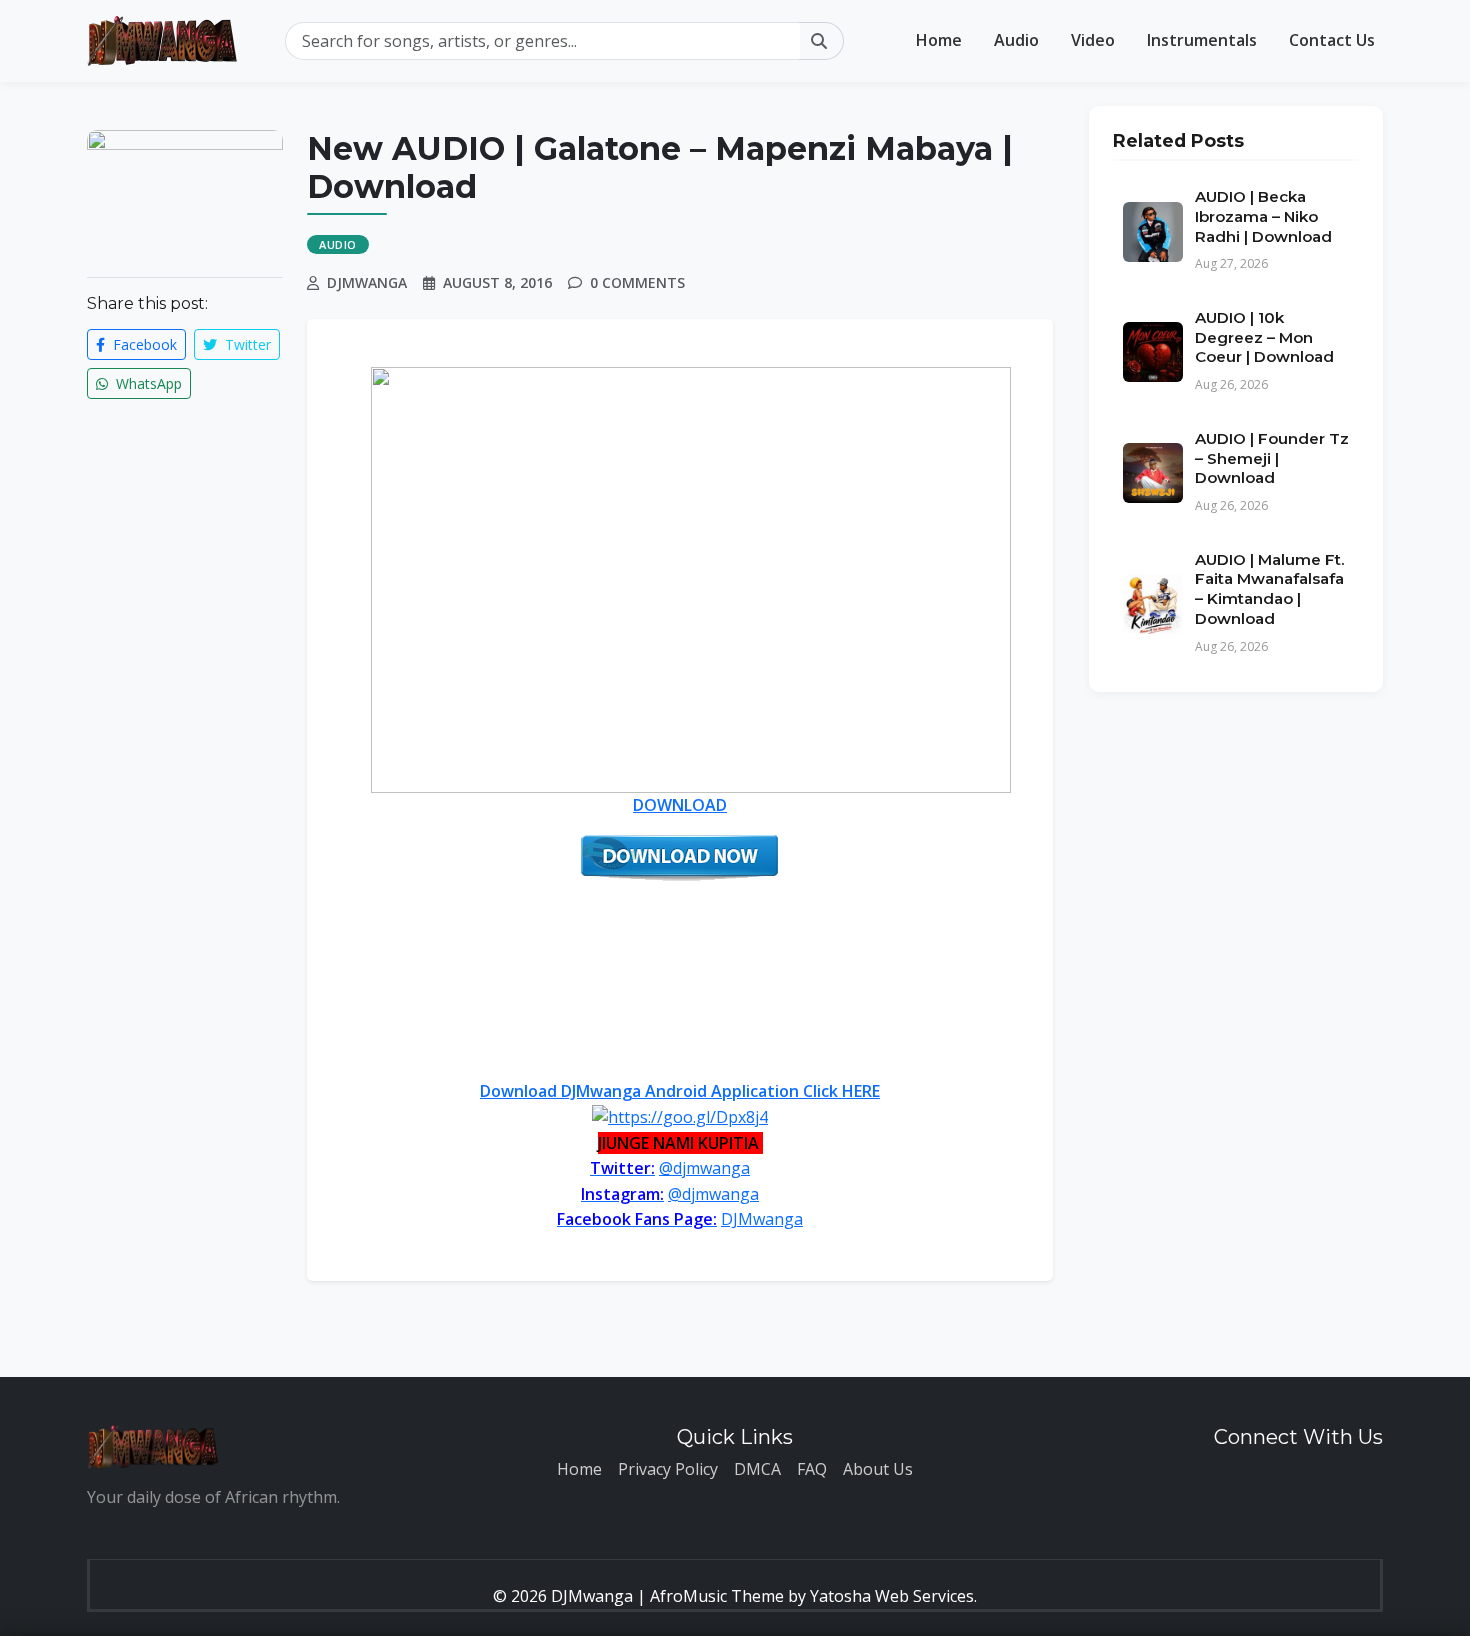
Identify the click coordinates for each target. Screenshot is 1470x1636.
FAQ (812, 1469)
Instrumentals (1202, 40)
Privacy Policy (668, 1469)
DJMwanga (762, 1219)
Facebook (143, 344)
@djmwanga (704, 1168)
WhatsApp (147, 383)
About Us (878, 1469)
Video (1093, 40)
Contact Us (1332, 40)
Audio (1016, 40)
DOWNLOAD (680, 805)
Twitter (246, 344)
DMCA (757, 1469)
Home (939, 40)
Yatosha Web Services (892, 1596)
